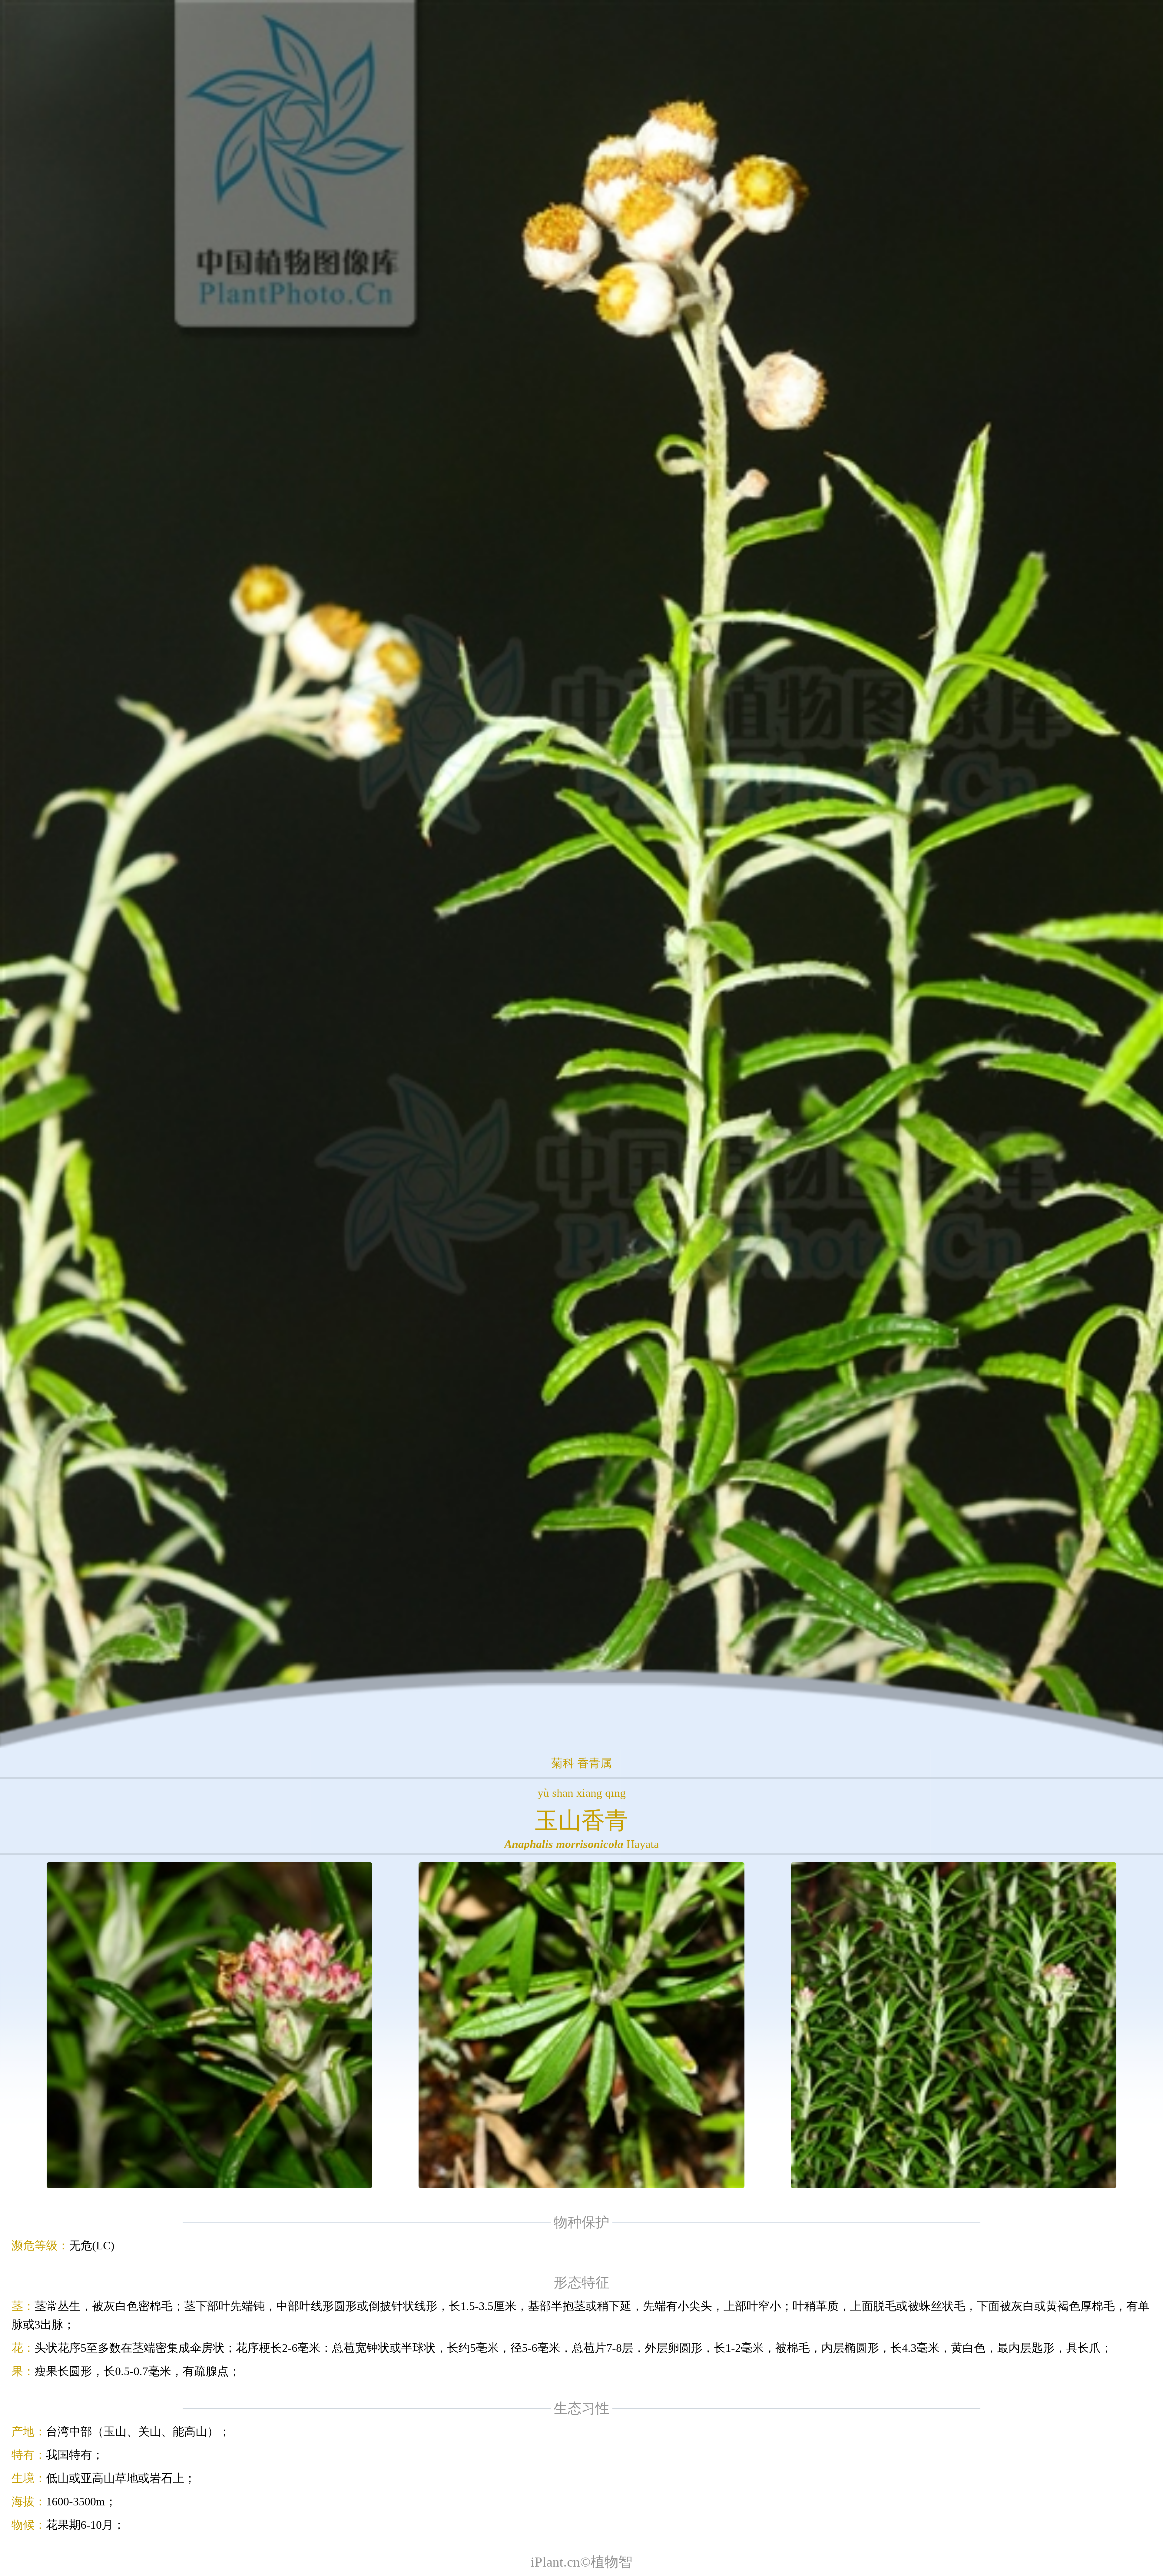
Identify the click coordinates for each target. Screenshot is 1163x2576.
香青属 (595, 1763)
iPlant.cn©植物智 (581, 2562)
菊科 (563, 1763)
